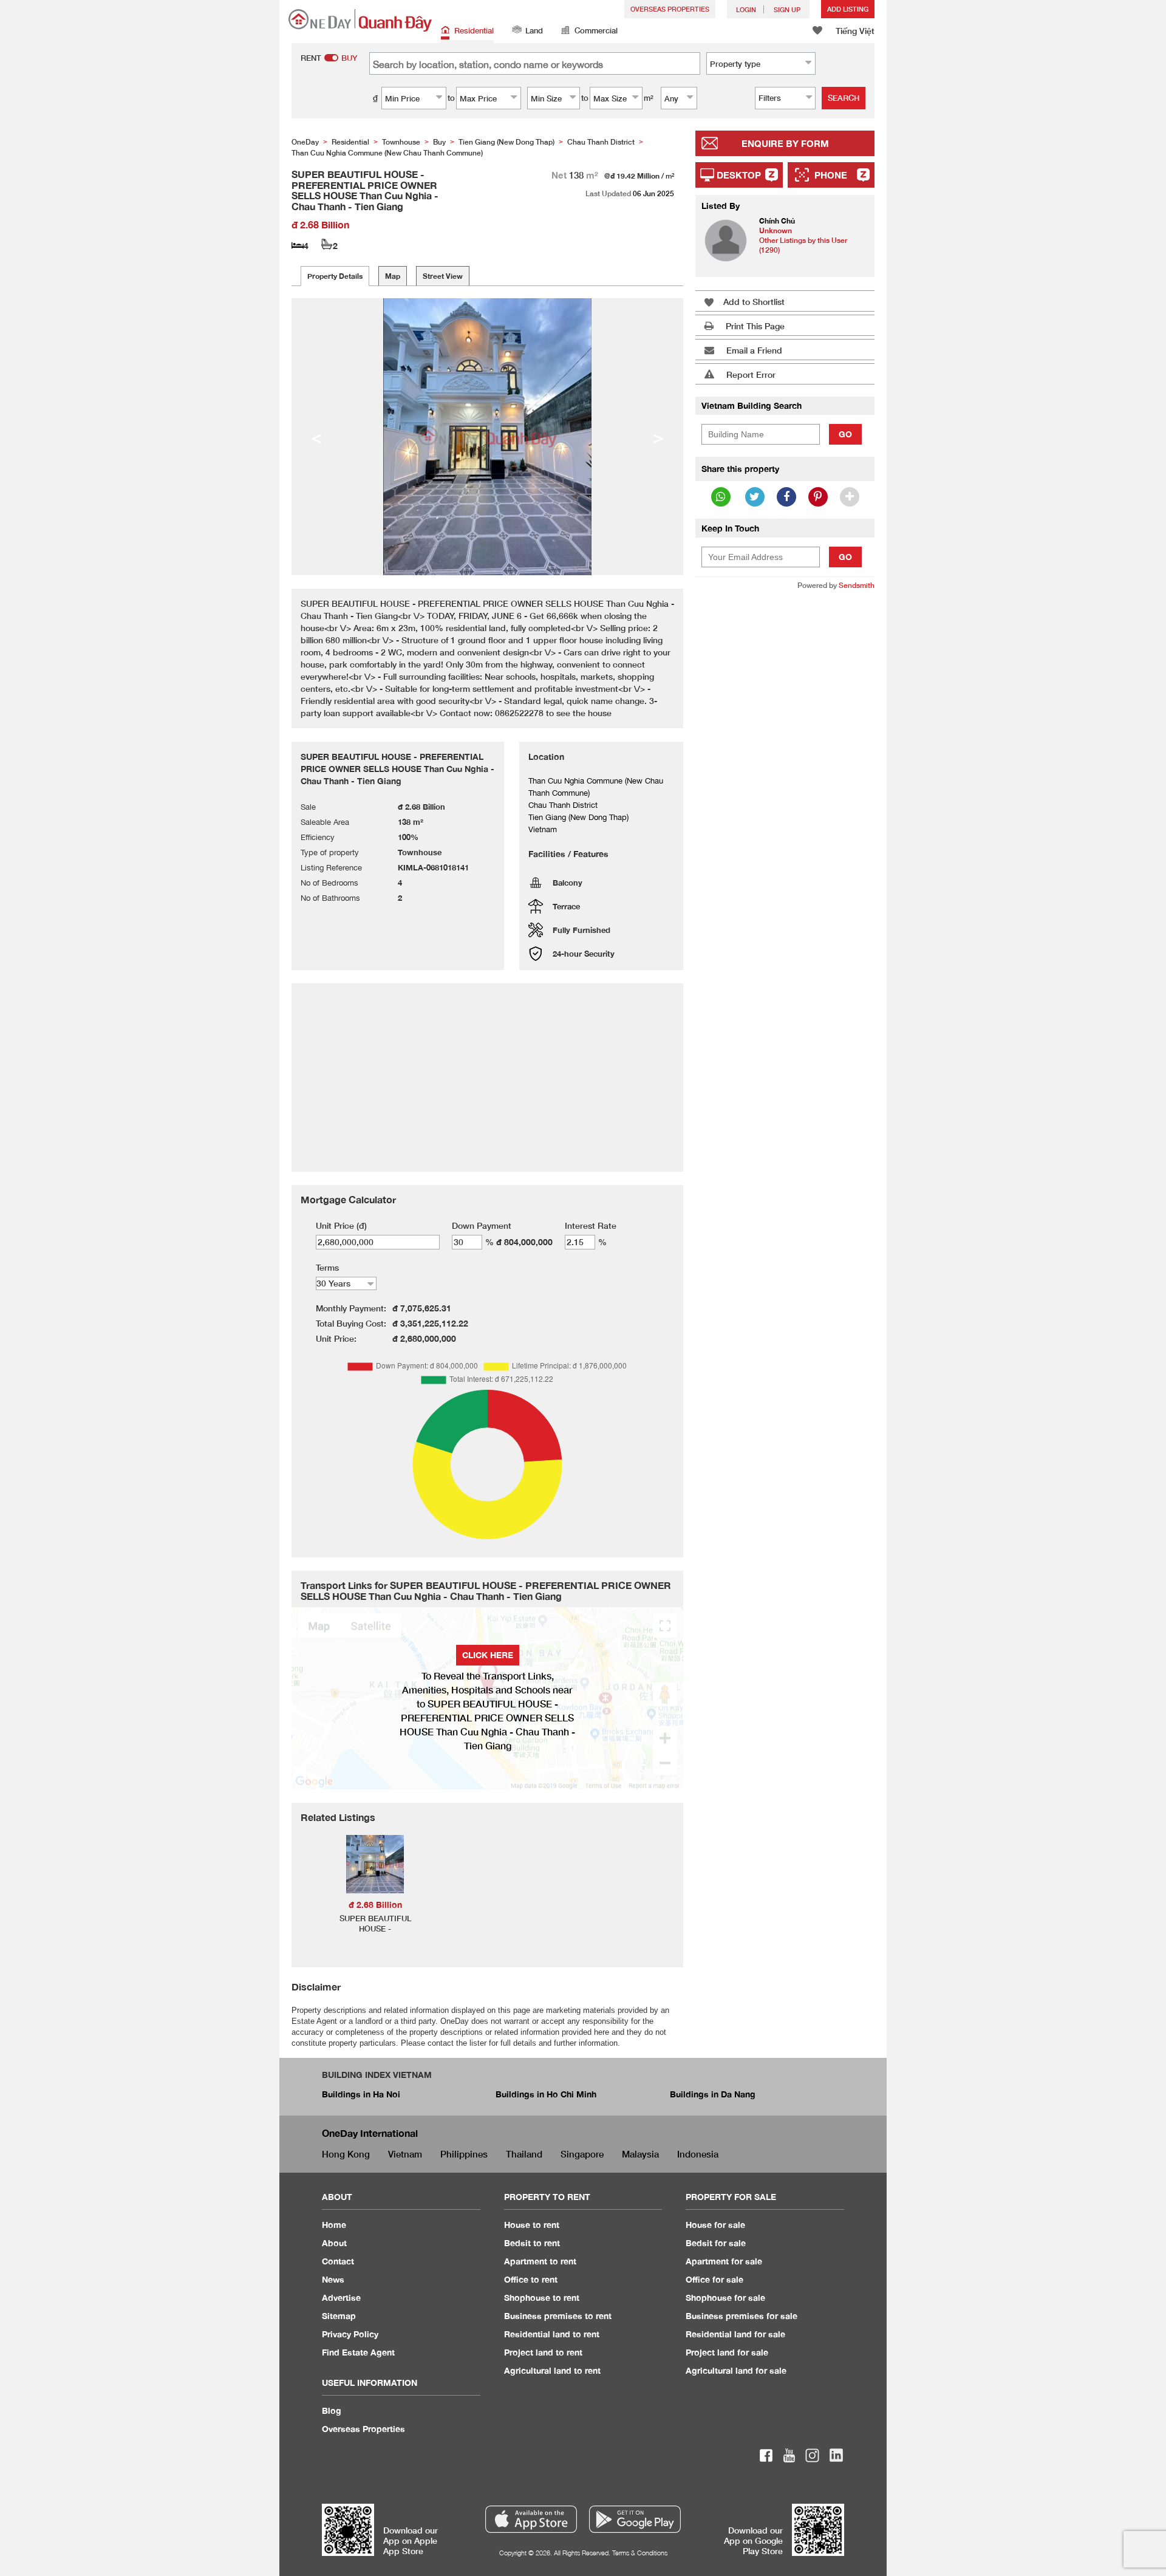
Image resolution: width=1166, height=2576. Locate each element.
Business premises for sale (742, 2316)
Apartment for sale (724, 2261)
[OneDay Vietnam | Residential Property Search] (360, 20)
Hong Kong (346, 2154)
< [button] (316, 437)
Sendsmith (857, 585)
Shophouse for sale (725, 2298)
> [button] (658, 437)
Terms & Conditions (640, 2553)
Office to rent (531, 2279)
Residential (474, 30)
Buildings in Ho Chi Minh (546, 2094)
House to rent (532, 2225)
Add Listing (848, 9)
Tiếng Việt (855, 31)
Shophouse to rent (542, 2298)
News (333, 2279)
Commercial (596, 30)
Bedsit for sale (716, 2243)
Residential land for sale (735, 2334)
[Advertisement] (785, 787)
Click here (488, 1655)
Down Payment (482, 1225)
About (334, 2243)
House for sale (715, 2225)
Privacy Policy (350, 2334)
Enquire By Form (785, 143)
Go (845, 434)
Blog (332, 2410)
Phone (831, 175)
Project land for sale (727, 2352)
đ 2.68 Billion (375, 1905)
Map (393, 276)
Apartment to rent (540, 2261)
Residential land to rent (552, 2334)
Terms (327, 1267)
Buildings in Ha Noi (361, 2094)
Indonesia (698, 2154)
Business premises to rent (558, 2316)
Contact (338, 2261)
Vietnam (405, 2154)
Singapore (582, 2154)
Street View (443, 276)
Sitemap (339, 2316)
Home (334, 2225)
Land (534, 30)
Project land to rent (543, 2352)
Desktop (739, 175)
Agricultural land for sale (736, 2370)
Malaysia (640, 2154)
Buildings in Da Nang (713, 2094)
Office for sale (714, 2279)
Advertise (341, 2298)
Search (844, 98)
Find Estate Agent (358, 2352)
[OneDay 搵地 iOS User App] (531, 2519)
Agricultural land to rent (552, 2370)
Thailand (524, 2154)
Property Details (335, 276)
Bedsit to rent (532, 2243)
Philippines (464, 2154)
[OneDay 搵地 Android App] (635, 2519)
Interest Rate (591, 1225)
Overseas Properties (670, 9)
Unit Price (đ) (341, 1225)
